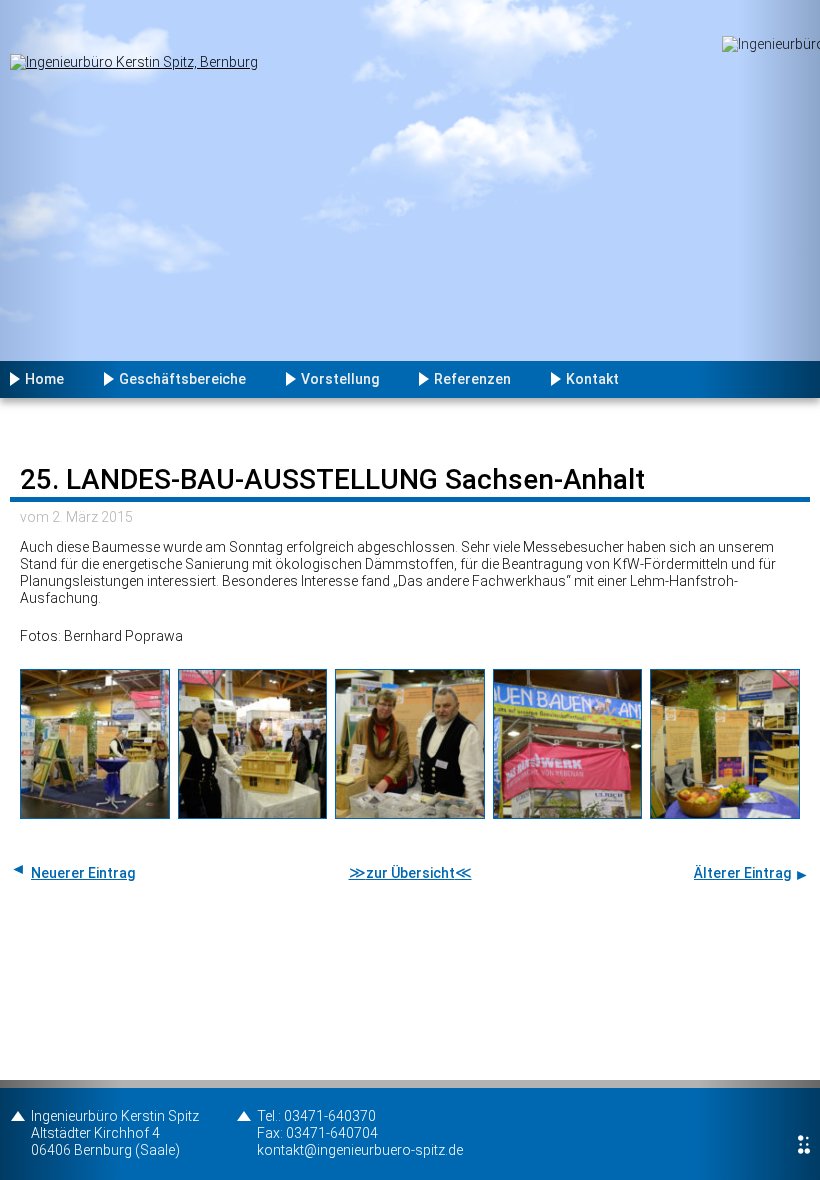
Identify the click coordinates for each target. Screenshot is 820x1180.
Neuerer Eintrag (83, 873)
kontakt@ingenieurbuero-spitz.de (360, 1150)
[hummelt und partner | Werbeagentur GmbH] (804, 1144)
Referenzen (472, 379)
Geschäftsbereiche (182, 379)
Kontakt (592, 379)
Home (44, 379)
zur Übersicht (410, 873)
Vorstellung (340, 379)
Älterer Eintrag (742, 873)
